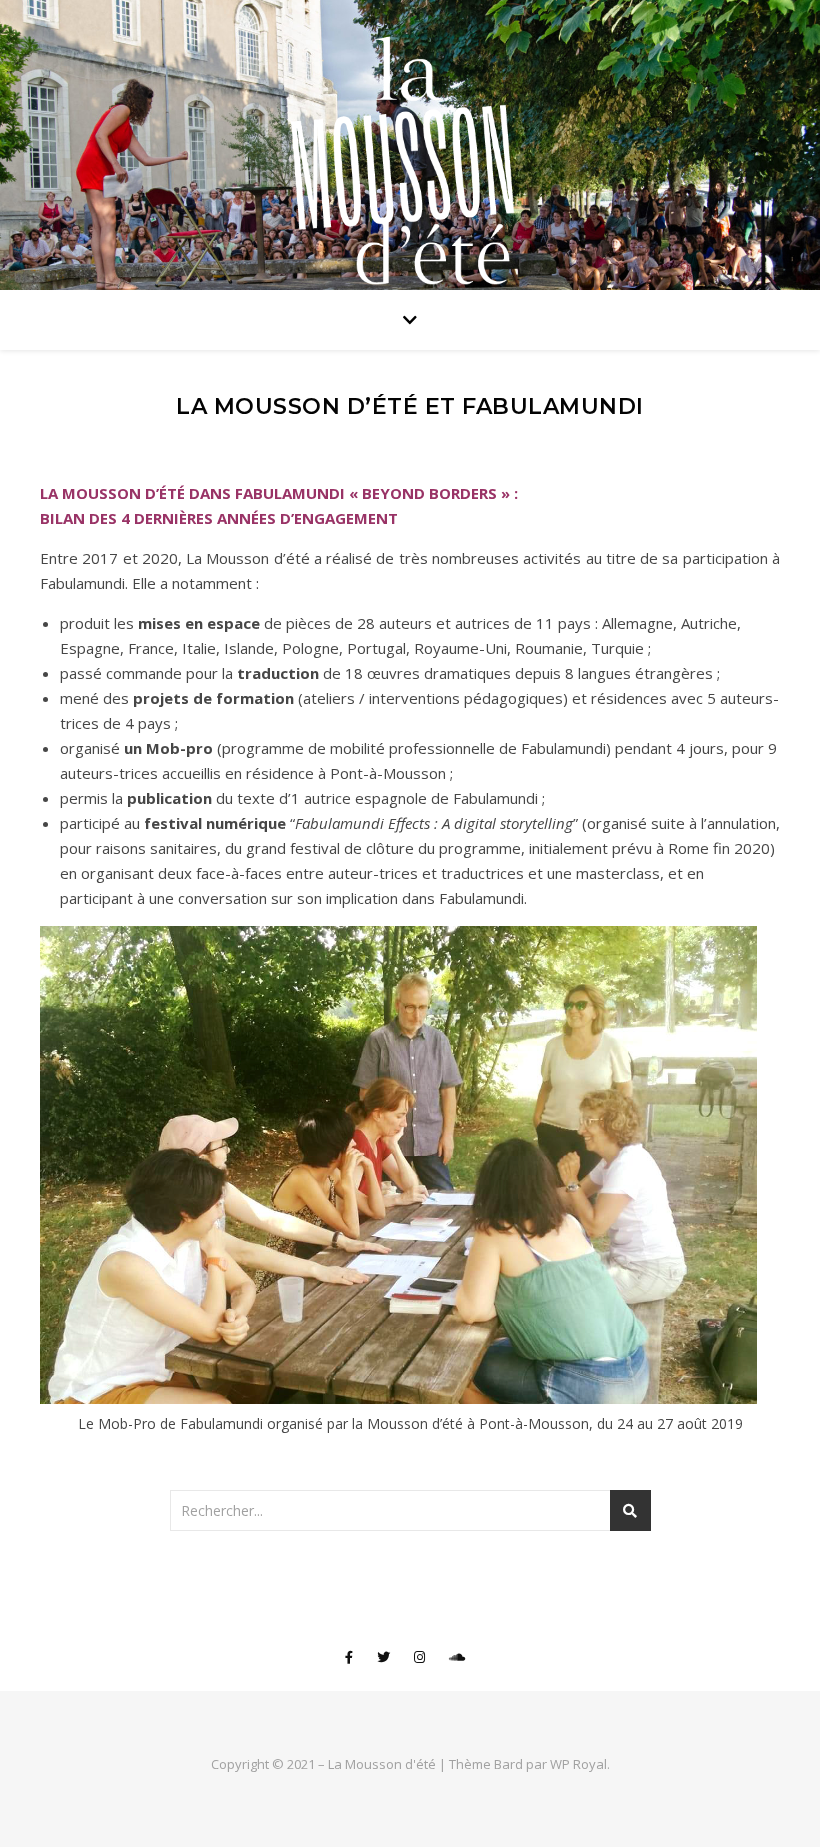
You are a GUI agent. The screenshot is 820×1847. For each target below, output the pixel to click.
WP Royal (578, 1764)
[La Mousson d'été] (410, 155)
